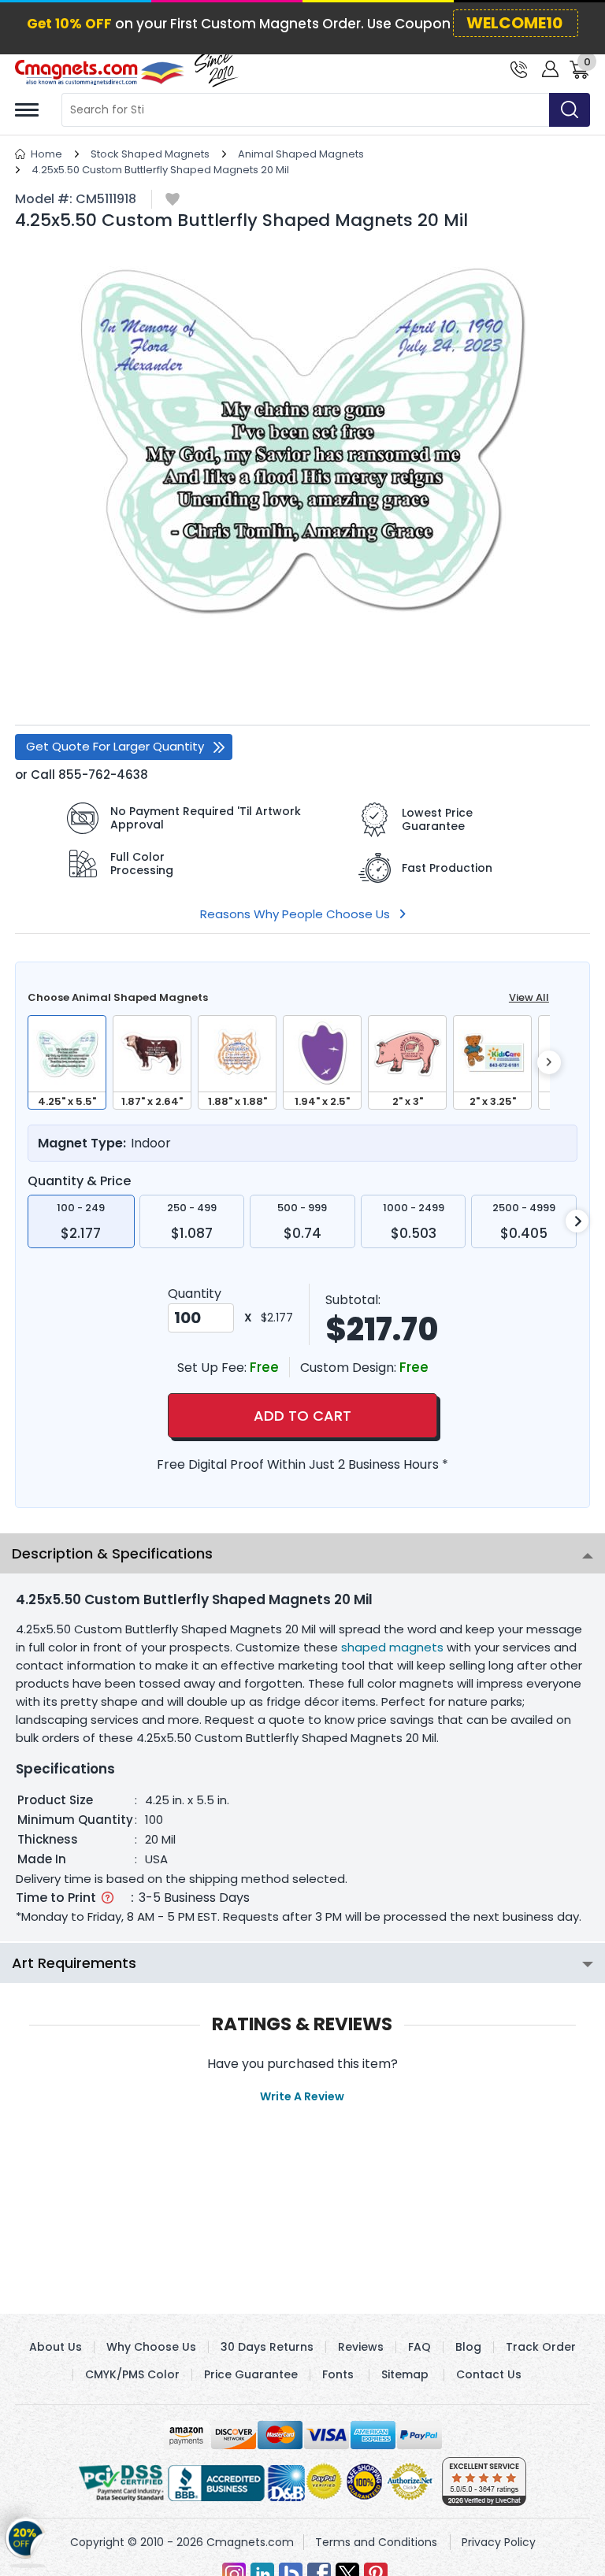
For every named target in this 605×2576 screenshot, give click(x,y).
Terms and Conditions (376, 2542)
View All (529, 997)
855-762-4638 (103, 775)
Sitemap (405, 2374)
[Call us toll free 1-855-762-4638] (519, 68)
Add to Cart (302, 1416)
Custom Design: (350, 1368)
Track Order (541, 2347)
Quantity (195, 1294)
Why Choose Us (151, 2347)
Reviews (361, 2347)
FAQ (419, 2347)
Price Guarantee (251, 2374)
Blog (468, 2347)
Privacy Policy (499, 2542)
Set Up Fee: (213, 1368)
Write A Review (302, 2096)
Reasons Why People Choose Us (295, 914)
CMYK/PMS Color (132, 2374)
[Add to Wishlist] (173, 200)
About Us (56, 2347)
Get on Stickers (26, 2544)
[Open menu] (27, 110)
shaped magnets (392, 1647)
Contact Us (489, 2374)
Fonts (338, 2374)
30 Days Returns (267, 2347)
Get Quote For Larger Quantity (115, 746)
